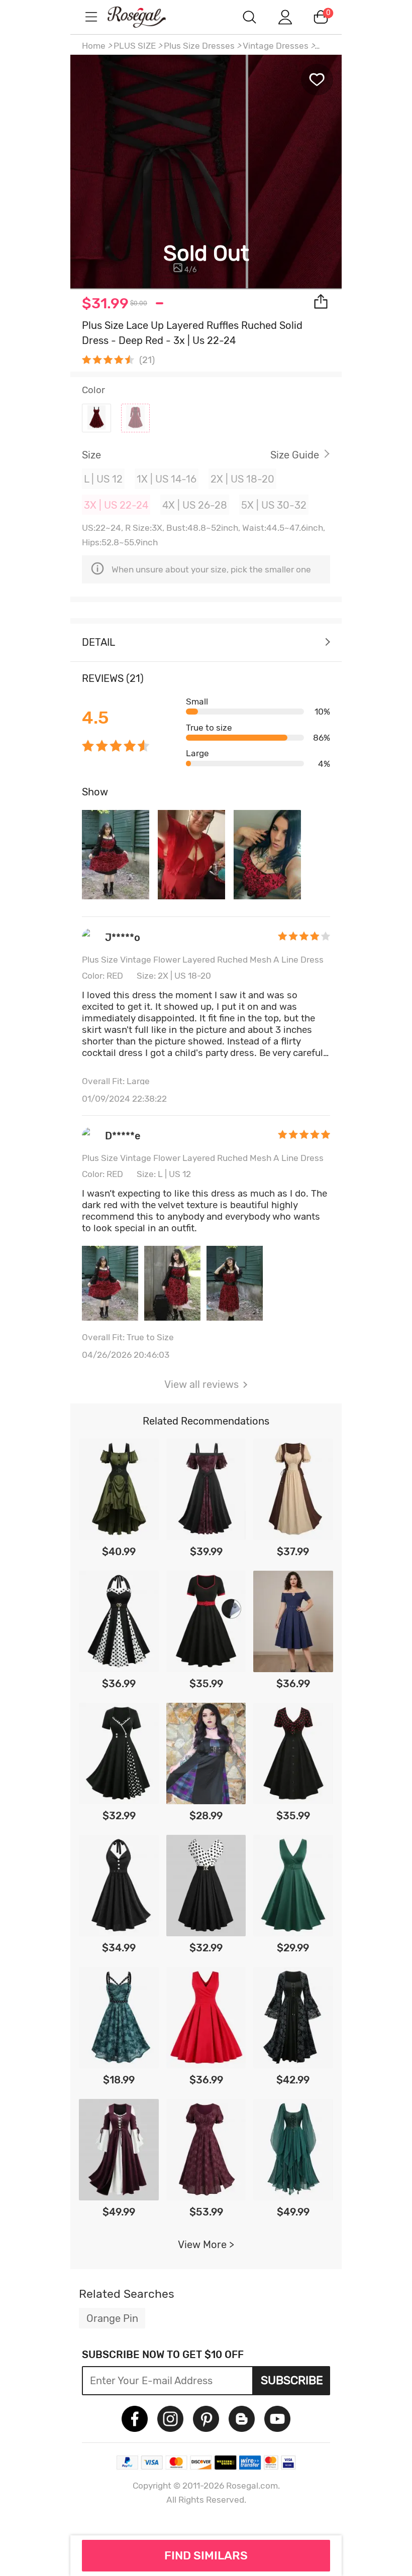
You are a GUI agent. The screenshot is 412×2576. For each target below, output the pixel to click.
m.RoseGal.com (146, 17)
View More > (206, 2245)
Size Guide (295, 455)
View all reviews (201, 1384)
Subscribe (292, 2380)
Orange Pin (112, 2318)
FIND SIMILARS (206, 2555)
